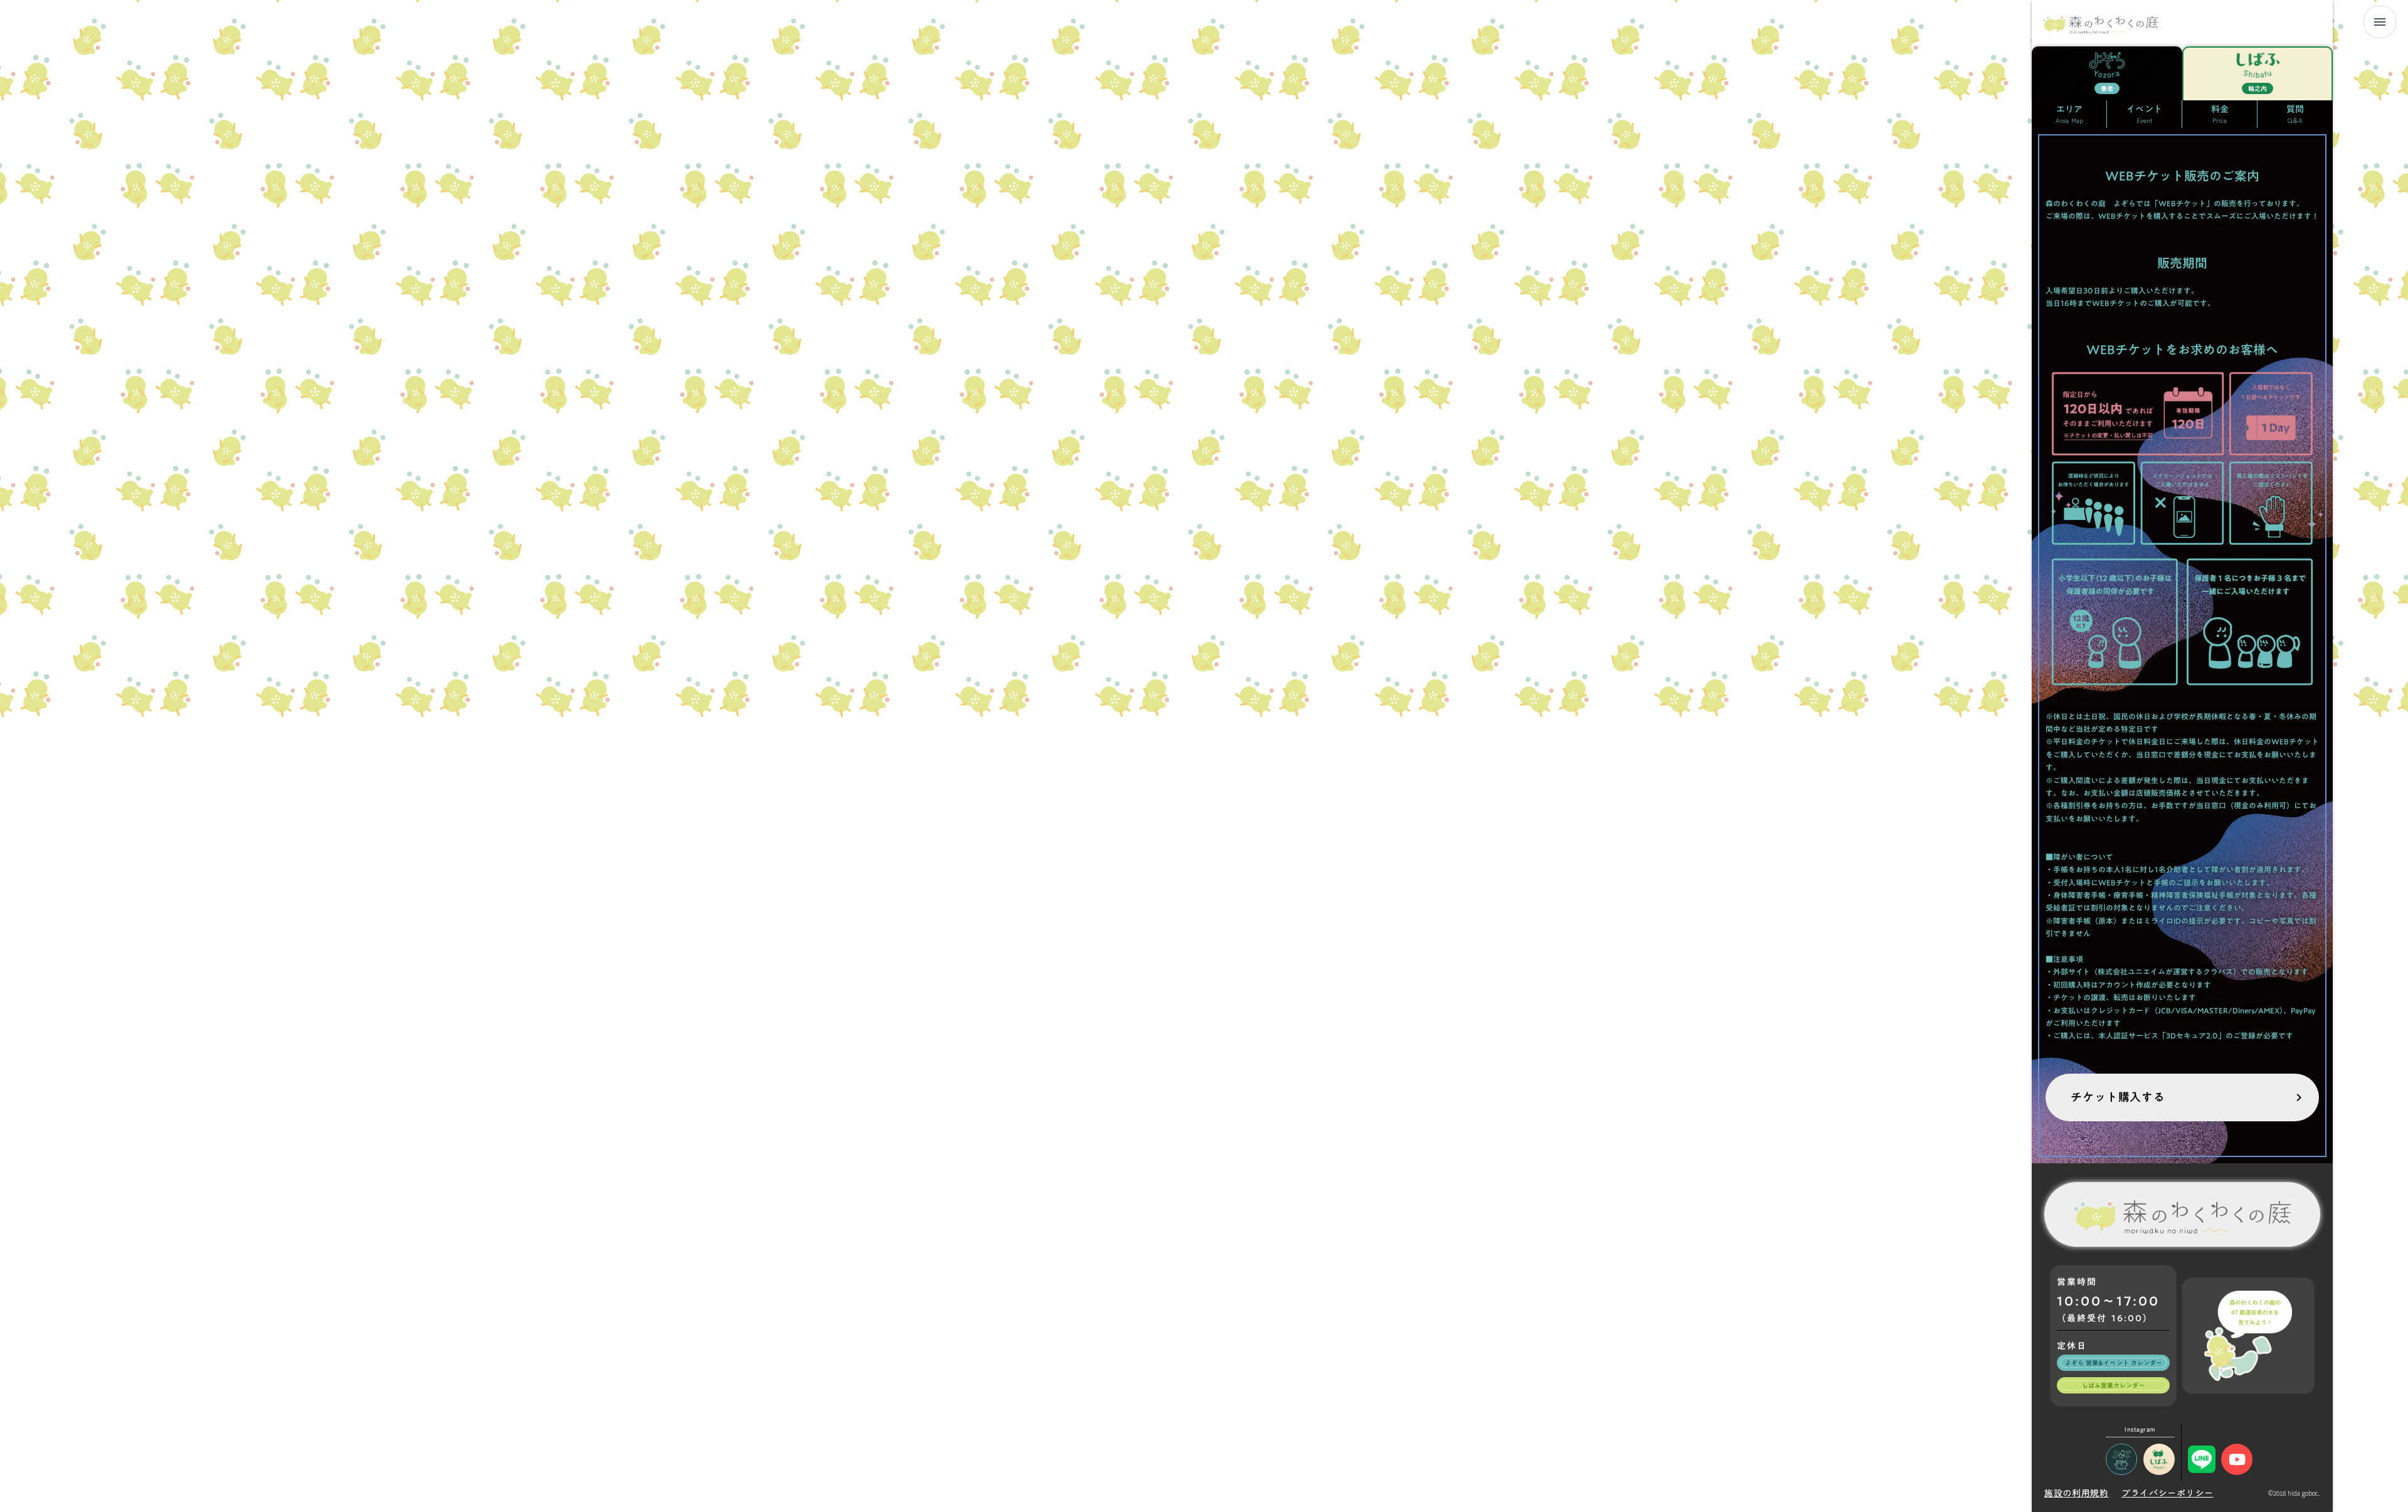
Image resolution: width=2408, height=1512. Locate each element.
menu (2380, 22)
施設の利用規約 (2077, 1493)
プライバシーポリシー (2168, 1493)
